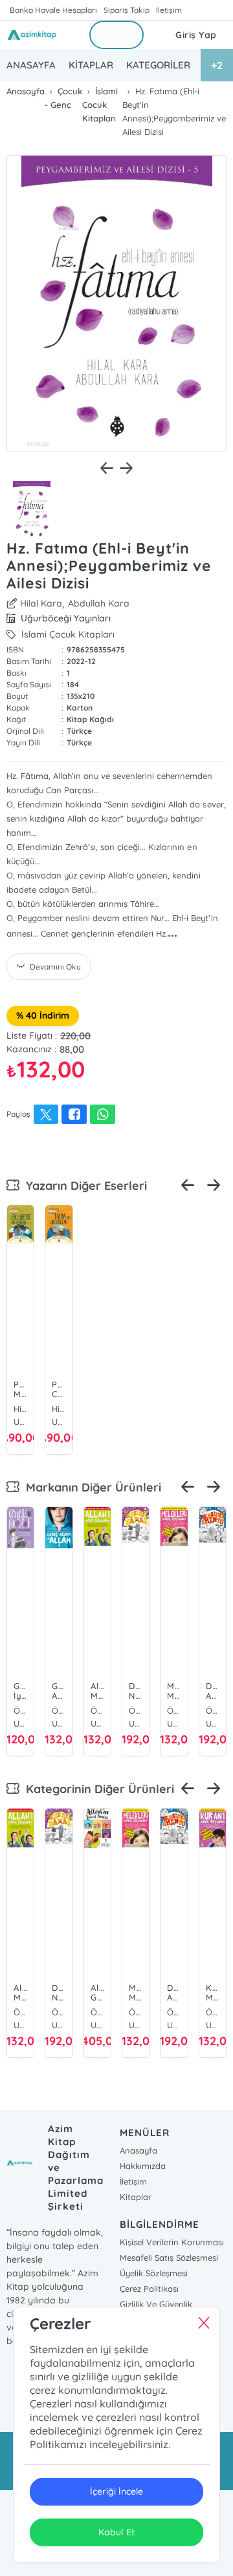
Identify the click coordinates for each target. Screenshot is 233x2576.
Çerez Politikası (149, 2289)
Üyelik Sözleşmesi (154, 2273)
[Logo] (40, 35)
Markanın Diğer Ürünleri (90, 1487)
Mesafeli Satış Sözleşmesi (169, 2258)
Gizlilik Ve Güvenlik (156, 2304)
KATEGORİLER (158, 65)
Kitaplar (136, 2197)
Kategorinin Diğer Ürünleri (97, 1789)
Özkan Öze (20, 1710)
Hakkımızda (143, 2166)
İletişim (169, 10)
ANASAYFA (31, 65)
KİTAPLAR (91, 65)
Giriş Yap (196, 35)
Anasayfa (139, 2150)
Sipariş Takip (127, 10)
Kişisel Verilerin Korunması (172, 2242)
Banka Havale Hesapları (53, 10)
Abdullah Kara (99, 603)
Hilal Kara (41, 603)
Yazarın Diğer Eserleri (83, 1186)
